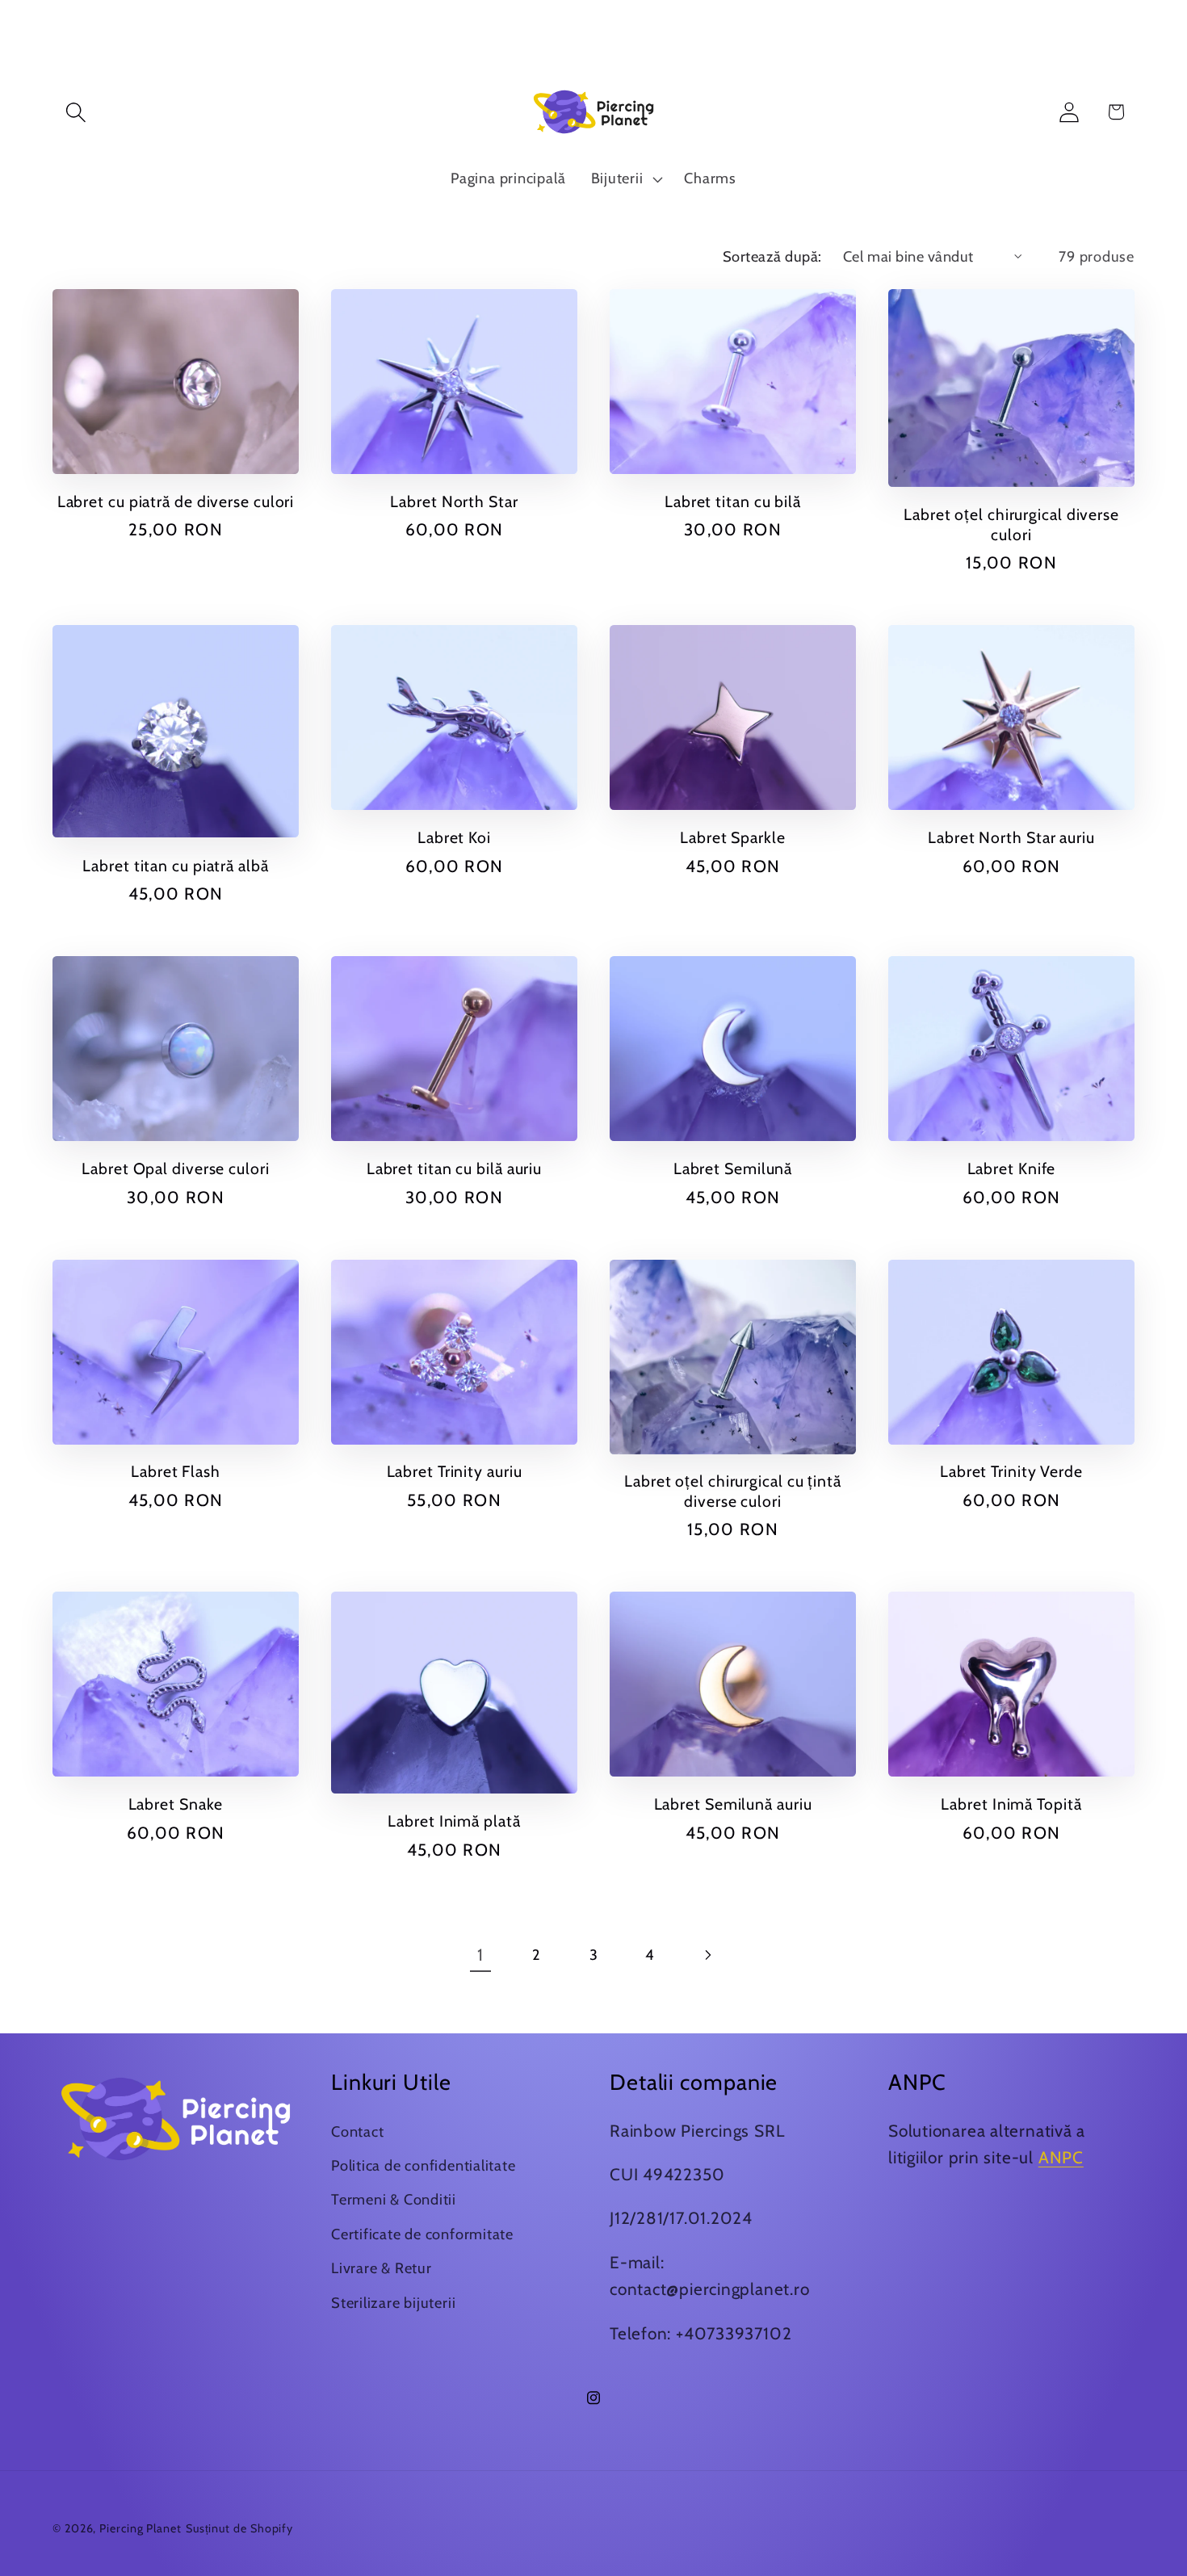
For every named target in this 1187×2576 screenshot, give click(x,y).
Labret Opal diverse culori (175, 1168)
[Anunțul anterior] (380, 30)
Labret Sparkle (733, 837)
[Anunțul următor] (808, 30)
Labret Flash (176, 1471)
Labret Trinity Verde (1011, 1471)
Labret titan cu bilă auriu (454, 1168)
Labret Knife (1012, 1168)
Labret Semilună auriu (733, 1804)
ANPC (1061, 2157)
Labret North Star (454, 501)
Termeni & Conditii (394, 2199)
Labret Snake (176, 1804)
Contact (357, 2131)
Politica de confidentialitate (424, 2165)
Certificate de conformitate (422, 2234)
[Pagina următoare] (707, 1955)
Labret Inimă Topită (1011, 1804)
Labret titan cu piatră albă (175, 866)
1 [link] (480, 1955)
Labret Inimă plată (454, 1821)
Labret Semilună (733, 1168)
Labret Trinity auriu (455, 1471)
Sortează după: (772, 256)
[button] (75, 112)
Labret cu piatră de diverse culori (176, 501)
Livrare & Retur (382, 2268)
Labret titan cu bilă (733, 501)
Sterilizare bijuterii (393, 2303)
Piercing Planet (141, 2528)
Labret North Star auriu (1011, 837)
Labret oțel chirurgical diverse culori (1011, 524)
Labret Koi (454, 837)
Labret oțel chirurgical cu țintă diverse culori (733, 1491)
